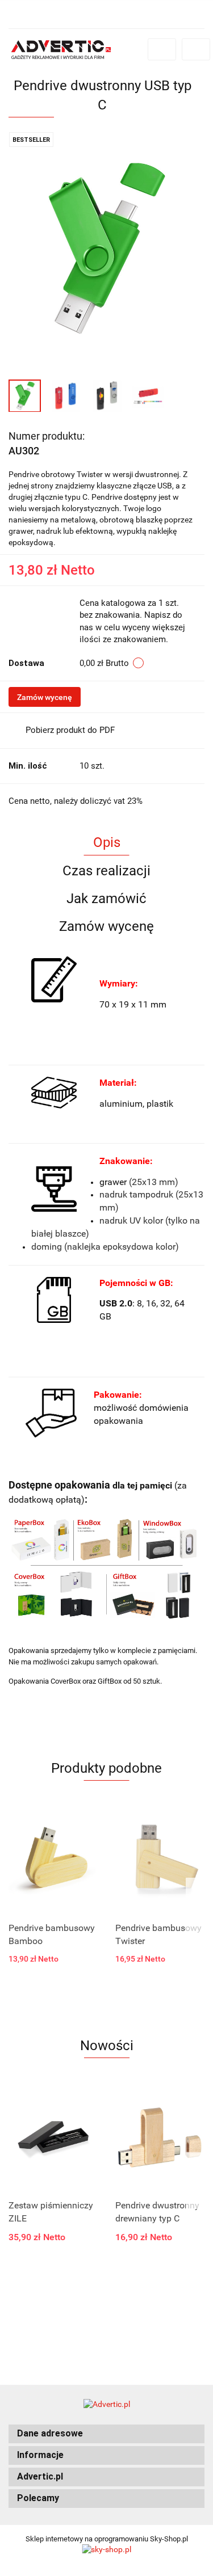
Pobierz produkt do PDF (70, 730)
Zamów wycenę (45, 697)
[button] (106, 2434)
